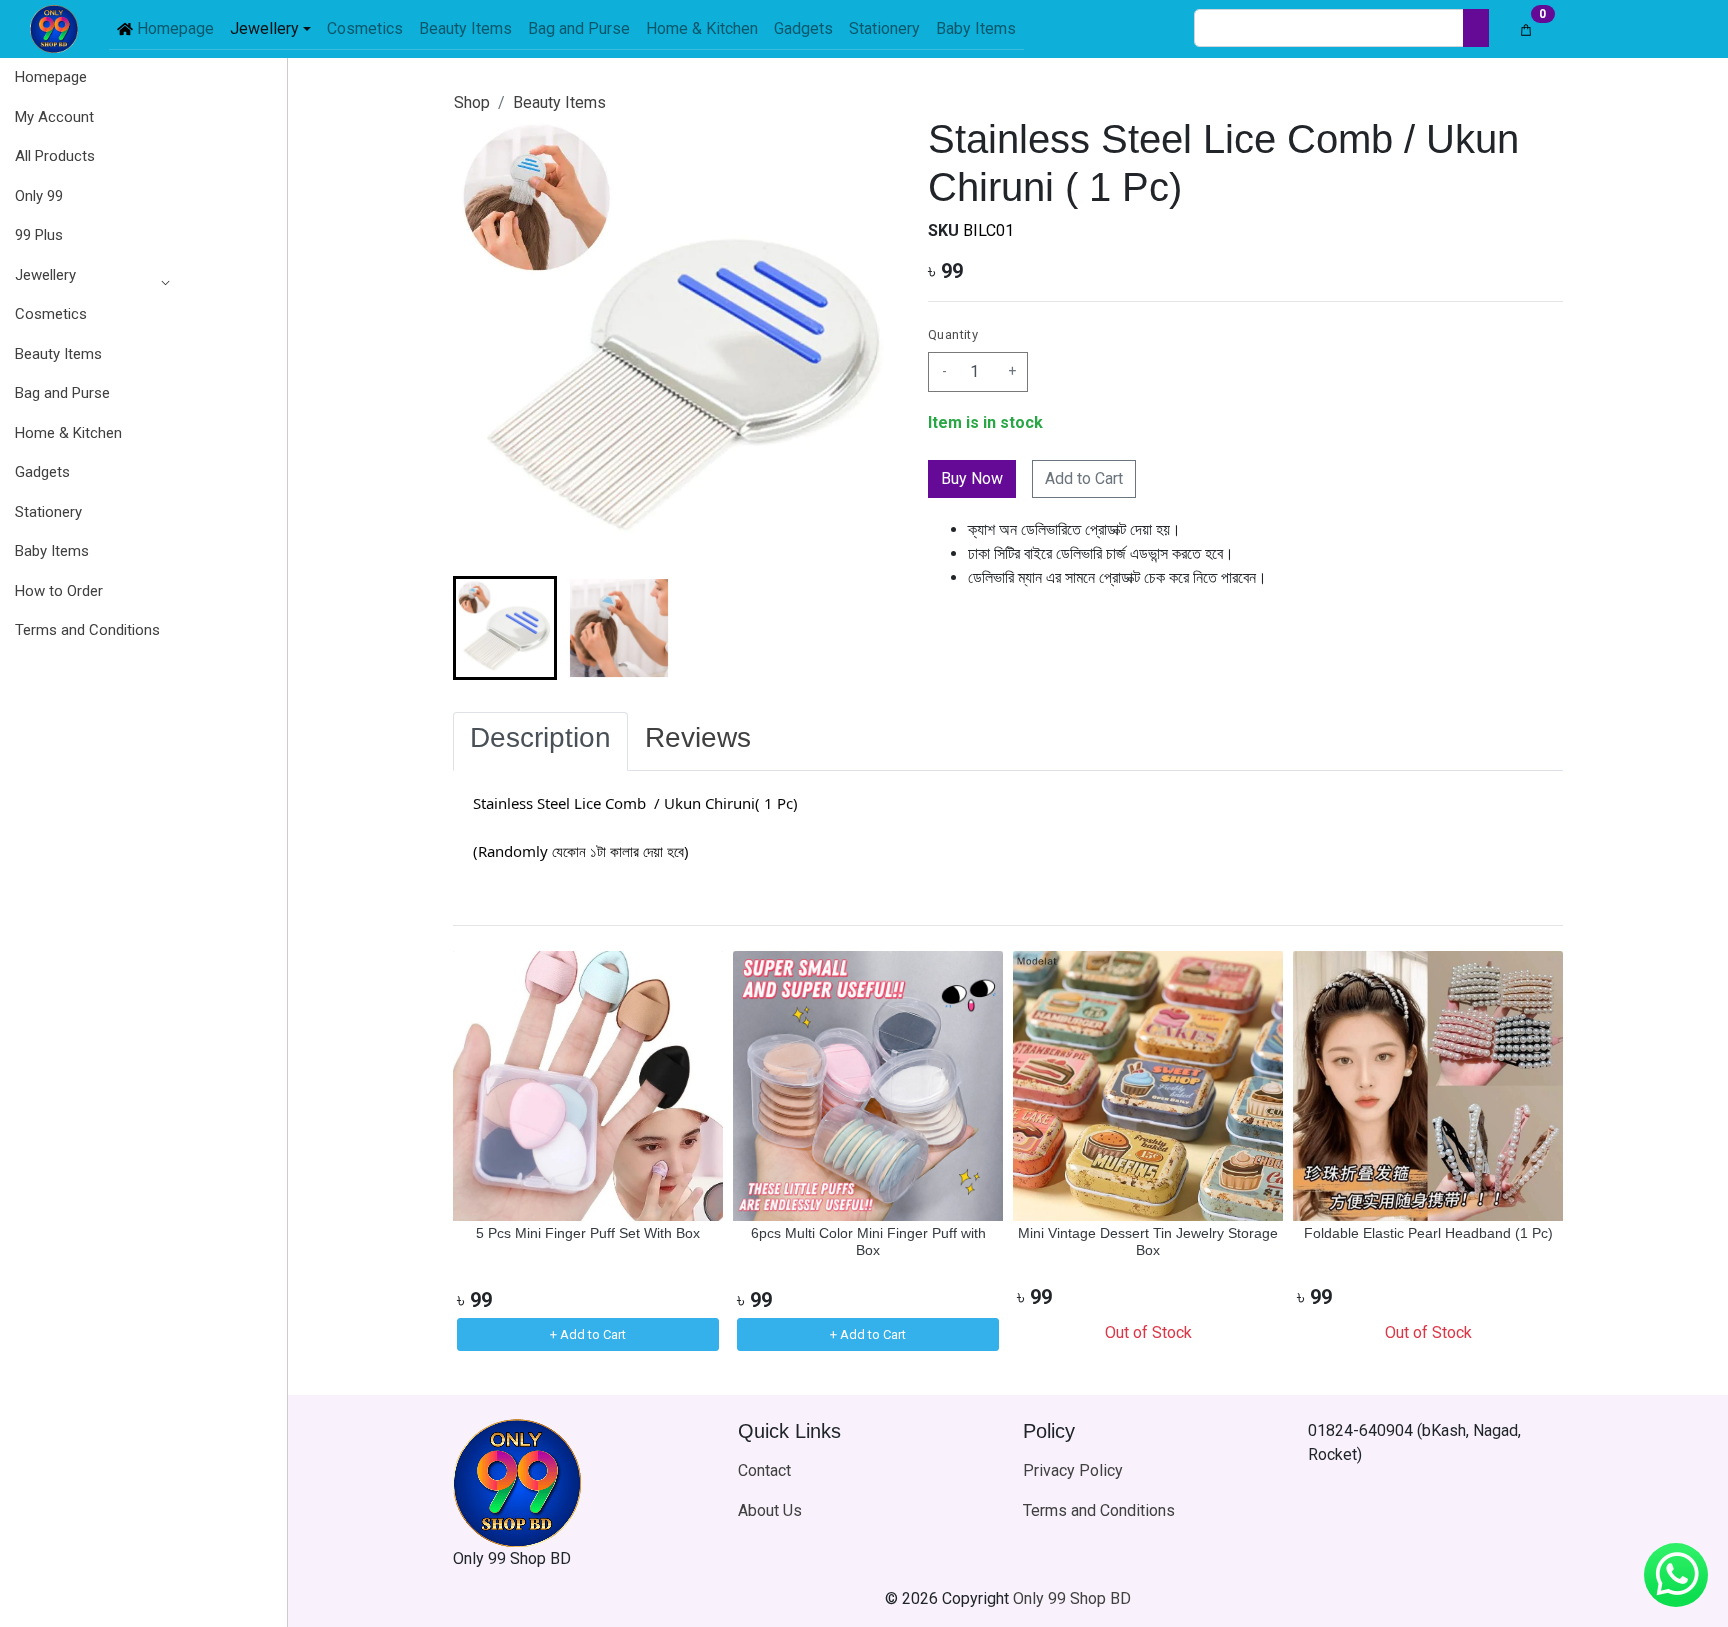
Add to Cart (1084, 478)
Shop (472, 102)
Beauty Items (559, 102)
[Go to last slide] (485, 628)
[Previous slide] (485, 1153)
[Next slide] (866, 628)
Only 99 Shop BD (1072, 1598)
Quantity (953, 334)
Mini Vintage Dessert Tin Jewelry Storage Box (1148, 1241)
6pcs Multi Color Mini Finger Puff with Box (868, 1241)
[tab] (540, 742)
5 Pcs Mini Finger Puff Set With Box (588, 1233)
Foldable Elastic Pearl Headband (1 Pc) (1428, 1233)
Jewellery (45, 275)
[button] (87, 276)
